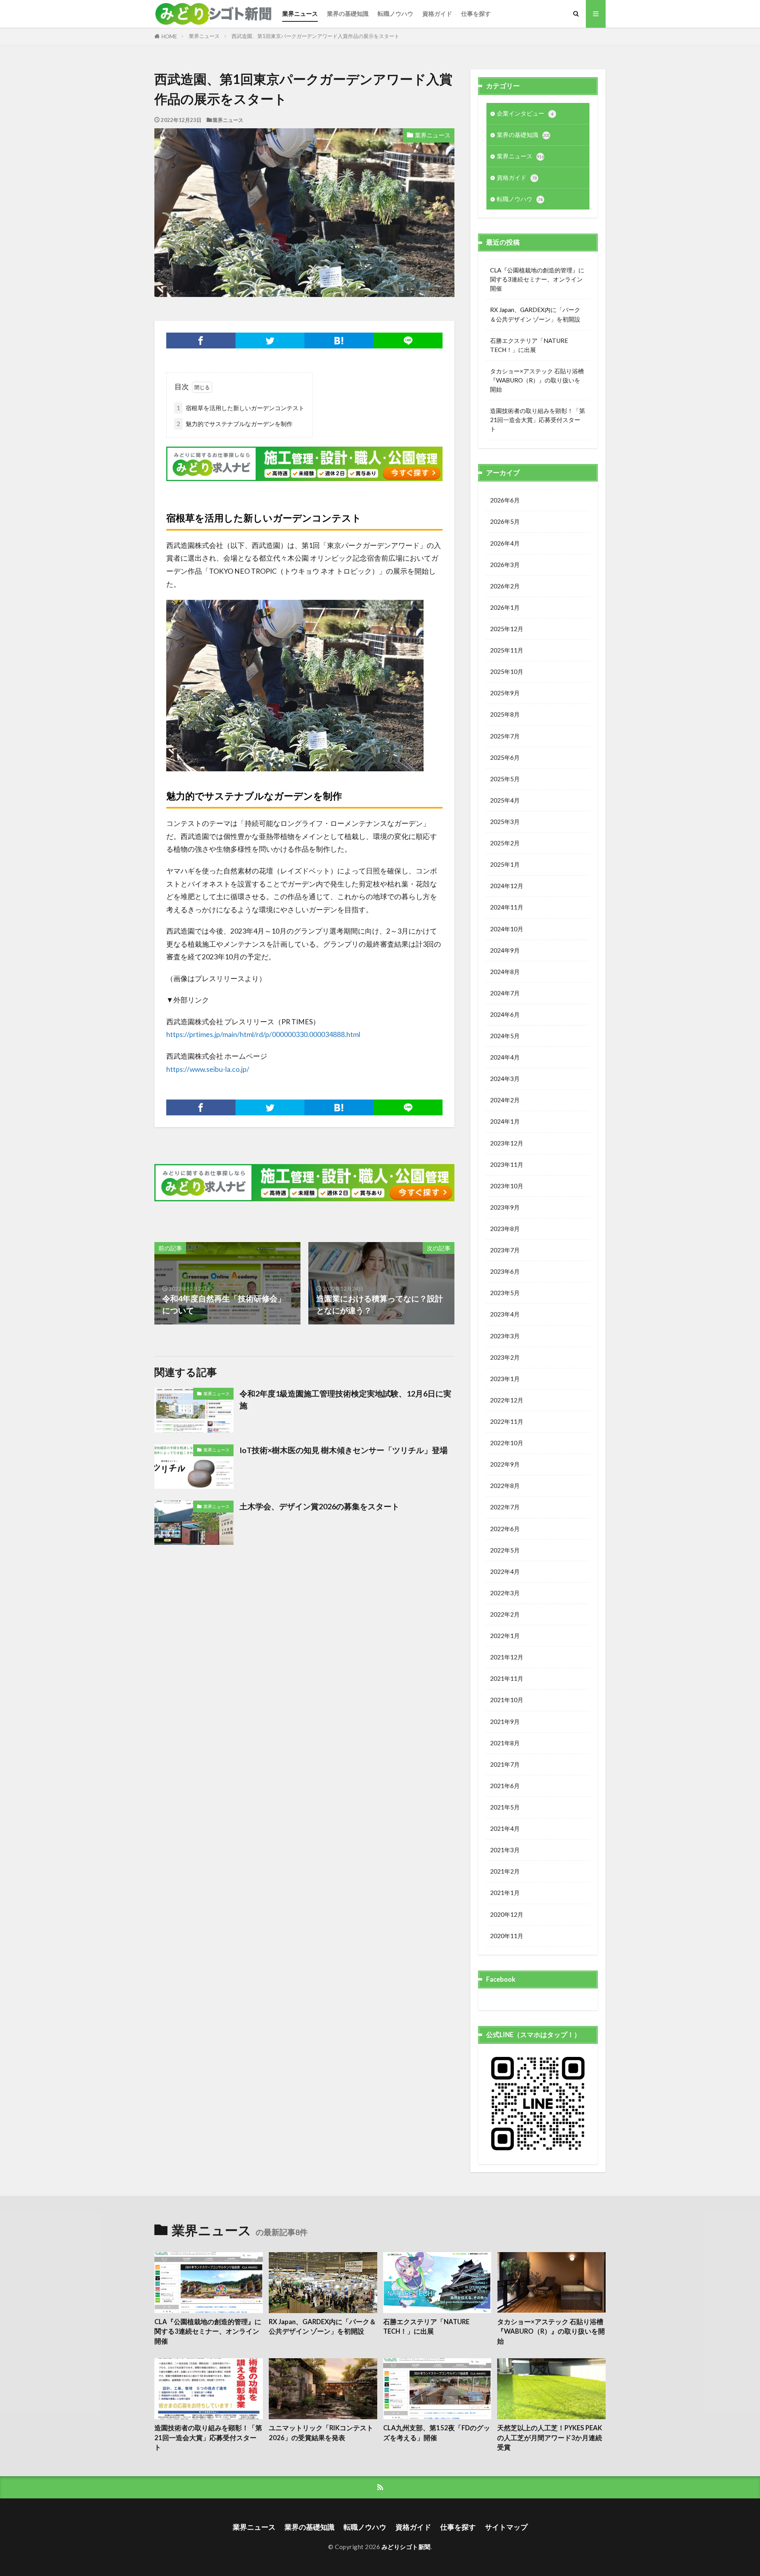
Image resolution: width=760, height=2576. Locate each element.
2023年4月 (505, 1314)
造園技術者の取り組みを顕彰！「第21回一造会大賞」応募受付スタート (538, 420)
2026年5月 (505, 521)
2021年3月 (505, 1850)
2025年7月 (505, 736)
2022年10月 (507, 1443)
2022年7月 (505, 1507)
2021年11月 (507, 1678)
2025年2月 (505, 843)
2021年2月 (505, 1871)
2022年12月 (507, 1400)
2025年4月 (505, 800)
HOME (169, 36)
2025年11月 (507, 650)
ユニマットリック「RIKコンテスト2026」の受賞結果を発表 (321, 2433)
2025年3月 (505, 822)
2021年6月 (505, 1786)
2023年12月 (507, 1143)
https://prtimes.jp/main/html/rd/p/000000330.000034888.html (263, 1034)
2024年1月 (505, 1121)
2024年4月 (505, 1057)
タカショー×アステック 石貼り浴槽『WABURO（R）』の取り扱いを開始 (537, 380)
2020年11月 (507, 1936)
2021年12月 (507, 1657)
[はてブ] (339, 341)
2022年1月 (505, 1636)
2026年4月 (505, 543)
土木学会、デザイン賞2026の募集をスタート (319, 1506)
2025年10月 (507, 672)
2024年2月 (505, 1100)
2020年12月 (507, 1914)
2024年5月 (505, 1036)
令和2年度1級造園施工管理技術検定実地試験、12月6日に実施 (345, 1399)
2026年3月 (505, 565)
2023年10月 (507, 1186)
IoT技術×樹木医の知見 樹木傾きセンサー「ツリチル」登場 (344, 1450)
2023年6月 (505, 1271)
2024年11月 (507, 907)
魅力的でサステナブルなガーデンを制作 (235, 424)
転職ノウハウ (395, 13)
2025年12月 (507, 629)
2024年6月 (505, 1014)
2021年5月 (505, 1807)
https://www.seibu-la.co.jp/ (208, 1069)
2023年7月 (505, 1250)
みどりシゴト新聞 (406, 2547)
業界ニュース (300, 13)
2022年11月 (507, 1421)
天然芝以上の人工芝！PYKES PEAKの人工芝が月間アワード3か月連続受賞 (550, 2438)
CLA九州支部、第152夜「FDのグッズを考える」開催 (437, 2433)
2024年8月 (505, 972)
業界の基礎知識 (348, 13)
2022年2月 (505, 1614)
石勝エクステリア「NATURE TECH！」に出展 (529, 345)
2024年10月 (507, 929)
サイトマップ (506, 2527)
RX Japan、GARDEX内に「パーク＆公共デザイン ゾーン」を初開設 (535, 314)
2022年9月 (505, 1464)
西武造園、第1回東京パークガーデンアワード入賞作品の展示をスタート (315, 36)
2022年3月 (505, 1593)
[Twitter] (270, 341)
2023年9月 (505, 1207)
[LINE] (408, 341)
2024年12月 (507, 886)
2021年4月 (505, 1828)
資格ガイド (437, 13)
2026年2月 (505, 586)
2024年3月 (505, 1079)
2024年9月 (505, 950)
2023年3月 (505, 1336)
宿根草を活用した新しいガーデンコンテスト (240, 408)
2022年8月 (505, 1486)
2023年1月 (505, 1379)
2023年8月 (505, 1229)
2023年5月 (505, 1293)
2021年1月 (505, 1893)
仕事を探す (476, 13)
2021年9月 (505, 1722)
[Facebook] (201, 341)
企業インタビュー (525, 113)
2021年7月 (505, 1764)
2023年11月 (507, 1164)
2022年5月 (505, 1550)
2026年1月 (505, 607)
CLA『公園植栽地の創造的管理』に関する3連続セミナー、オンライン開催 (537, 279)
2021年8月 (505, 1743)
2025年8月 (505, 714)
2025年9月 (505, 693)
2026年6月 (505, 500)
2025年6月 (505, 757)
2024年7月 (505, 993)
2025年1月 (505, 864)
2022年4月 (505, 1571)
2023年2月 (505, 1357)
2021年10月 (507, 1700)
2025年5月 (505, 779)
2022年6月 (505, 1529)
